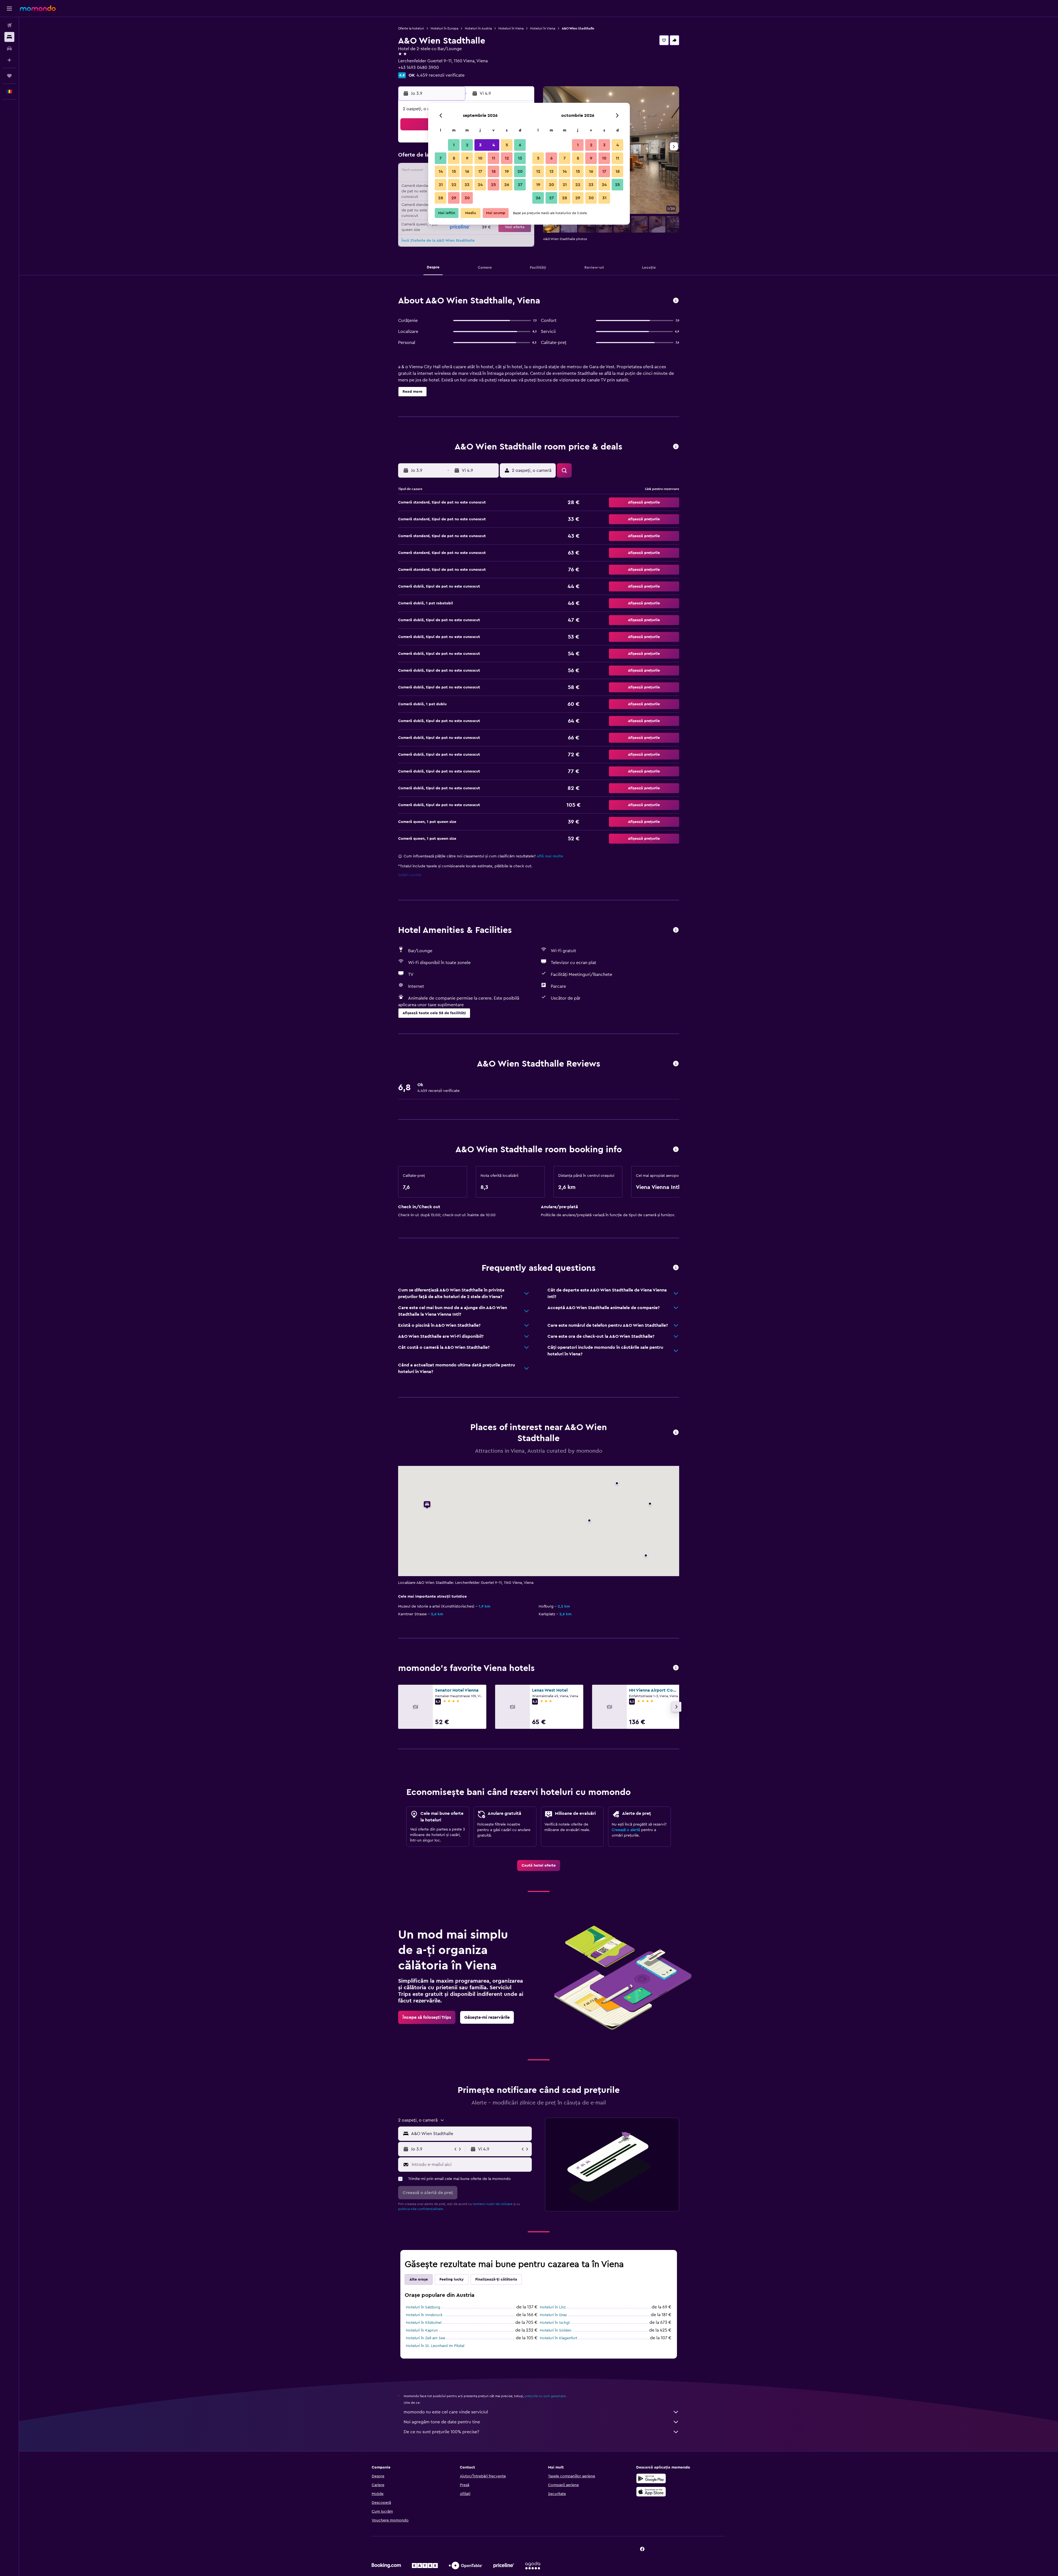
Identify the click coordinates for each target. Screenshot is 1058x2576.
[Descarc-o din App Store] (651, 2492)
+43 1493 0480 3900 (419, 68)
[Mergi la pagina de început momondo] (38, 8)
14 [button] (441, 171)
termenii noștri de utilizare (493, 2204)
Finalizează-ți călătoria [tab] (496, 2279)
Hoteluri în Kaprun (422, 2330)
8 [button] (454, 158)
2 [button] (467, 145)
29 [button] (454, 198)
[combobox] (470, 2134)
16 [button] (467, 171)
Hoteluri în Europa (444, 28)
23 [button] (467, 185)
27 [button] (520, 185)
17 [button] (480, 171)
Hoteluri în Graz (553, 2315)
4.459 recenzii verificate (441, 75)
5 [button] (507, 145)
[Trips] (9, 76)
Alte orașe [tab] (419, 2279)
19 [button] (507, 171)
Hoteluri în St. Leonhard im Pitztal (435, 2346)
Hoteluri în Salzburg (423, 2307)
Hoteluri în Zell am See (426, 2338)
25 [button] (493, 185)
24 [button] (480, 185)
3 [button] (480, 145)
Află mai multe (550, 856)
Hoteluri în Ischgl (555, 2323)
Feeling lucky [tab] (452, 2279)
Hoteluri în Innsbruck (424, 2315)
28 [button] (441, 198)
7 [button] (441, 158)
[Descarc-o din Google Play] (651, 2478)
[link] (539, 1866)
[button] (9, 9)
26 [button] (507, 185)
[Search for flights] (9, 25)
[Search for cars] (9, 49)
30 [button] (467, 198)
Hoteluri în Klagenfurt (558, 2338)
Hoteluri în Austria (478, 28)
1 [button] (454, 145)
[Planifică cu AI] (9, 60)
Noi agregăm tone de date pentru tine (442, 2422)
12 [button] (507, 158)
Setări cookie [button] (410, 875)
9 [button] (467, 158)
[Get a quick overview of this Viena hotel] (676, 301)
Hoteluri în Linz (553, 2307)
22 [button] (454, 185)
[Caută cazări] (9, 37)
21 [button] (441, 185)
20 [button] (520, 171)
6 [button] (520, 145)
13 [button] (520, 158)
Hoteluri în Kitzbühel (424, 2323)
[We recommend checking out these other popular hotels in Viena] (676, 1668)
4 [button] (494, 145)
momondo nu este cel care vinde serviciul (446, 2412)
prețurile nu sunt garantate (545, 2396)
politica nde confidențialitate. (421, 2209)
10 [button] (480, 158)
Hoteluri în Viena (511, 28)
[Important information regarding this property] (676, 1150)
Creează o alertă (626, 1830)
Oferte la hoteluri (411, 28)
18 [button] (494, 171)
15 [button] (454, 171)
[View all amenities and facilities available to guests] (676, 930)
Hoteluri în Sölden (556, 2330)
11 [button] (493, 158)
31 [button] (604, 198)
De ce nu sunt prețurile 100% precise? (441, 2432)
